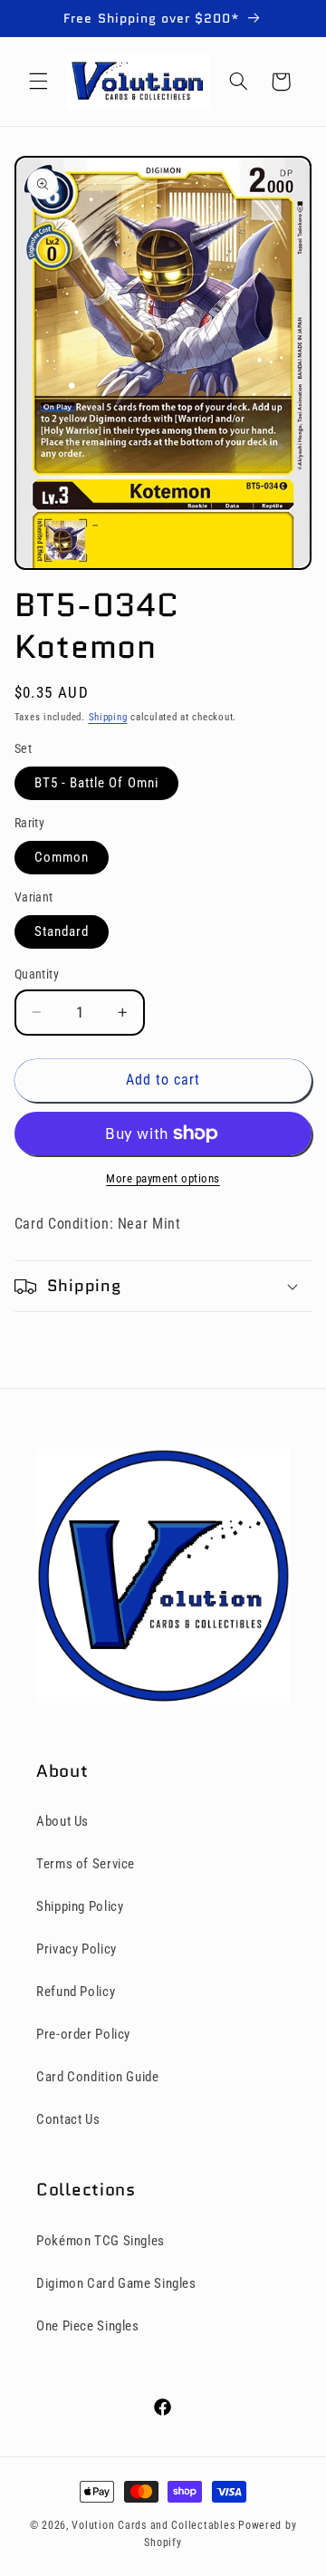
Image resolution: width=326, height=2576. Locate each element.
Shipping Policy (80, 1906)
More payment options (163, 1178)
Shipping (108, 717)
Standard (62, 931)
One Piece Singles (88, 2326)
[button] (38, 82)
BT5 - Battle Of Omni (96, 783)
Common (62, 857)
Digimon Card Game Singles (116, 2283)
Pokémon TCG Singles (101, 2241)
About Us (62, 1821)
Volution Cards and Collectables (153, 2525)
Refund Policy (76, 1992)
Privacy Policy (77, 1949)
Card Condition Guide (98, 2077)
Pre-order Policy (83, 2034)
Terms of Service (86, 1864)
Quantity (37, 974)
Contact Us (68, 2119)
